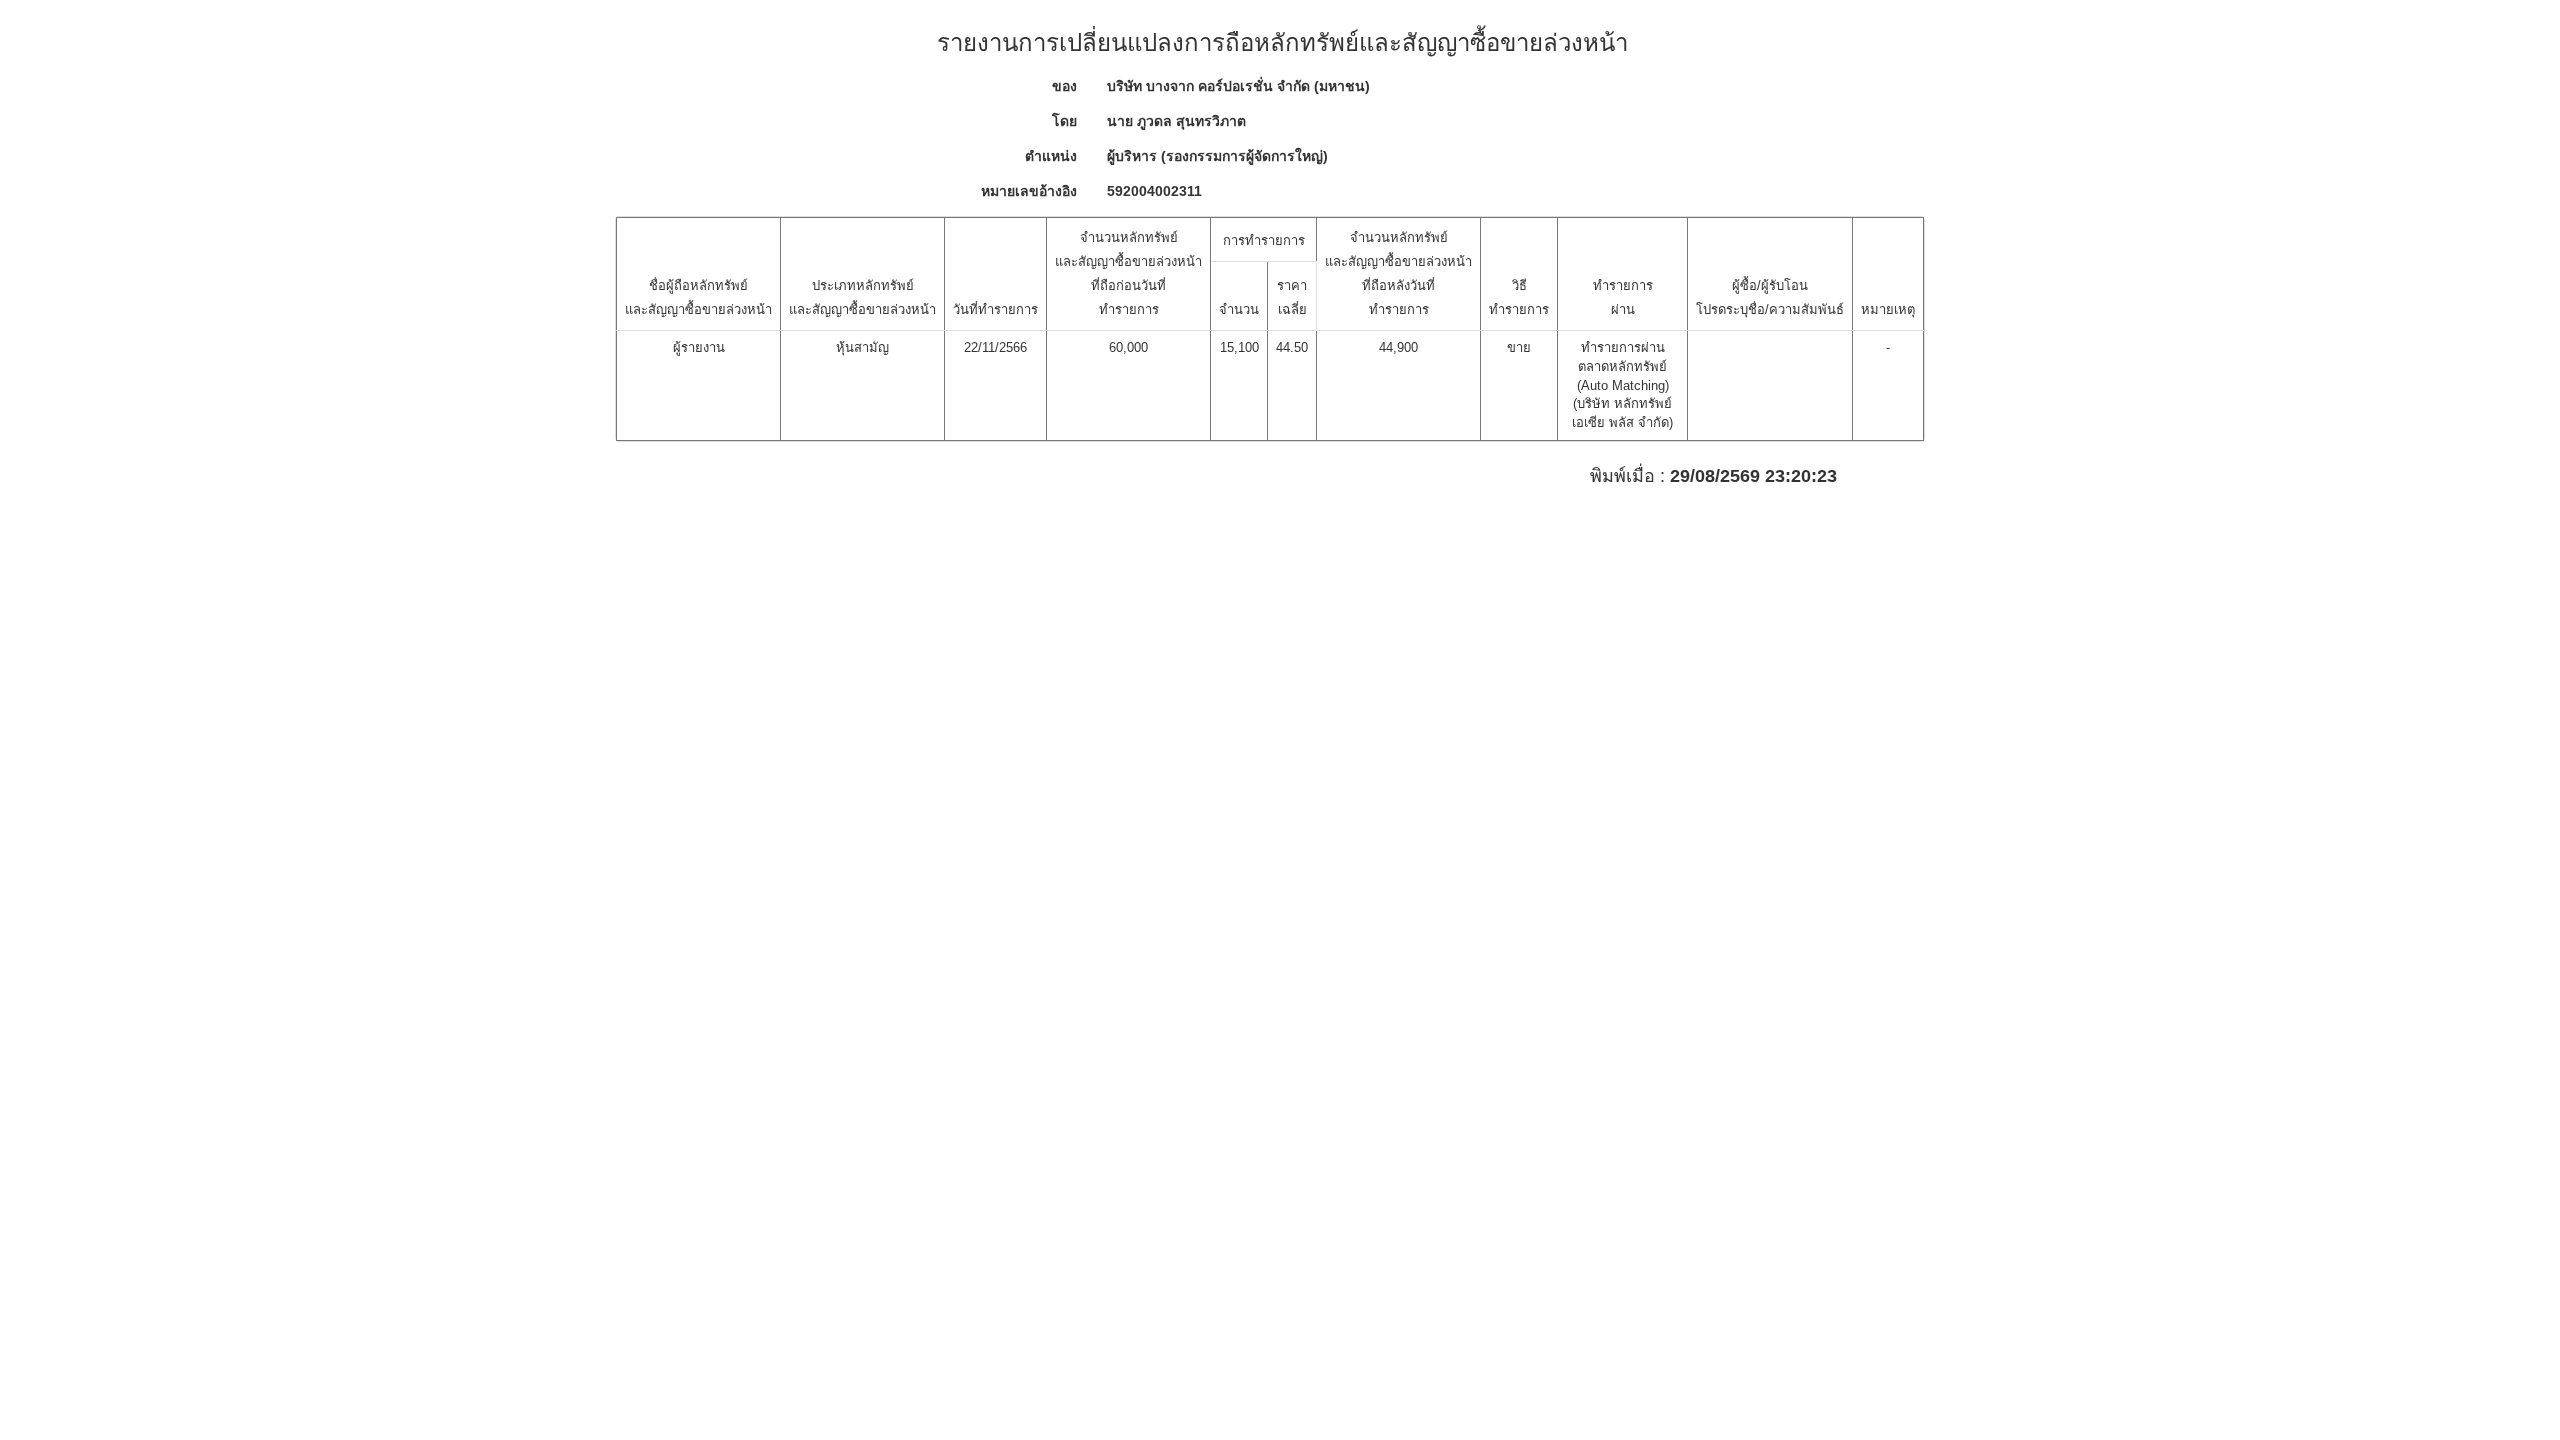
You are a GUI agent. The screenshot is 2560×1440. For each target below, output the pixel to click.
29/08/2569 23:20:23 (1753, 476)
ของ (1064, 86)
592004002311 (1154, 191)
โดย (1064, 121)
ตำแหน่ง (1051, 156)
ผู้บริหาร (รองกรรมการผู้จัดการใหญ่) (1217, 156)
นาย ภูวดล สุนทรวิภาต (1176, 121)
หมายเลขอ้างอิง (1029, 191)
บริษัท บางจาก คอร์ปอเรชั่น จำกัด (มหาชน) (1238, 86)
